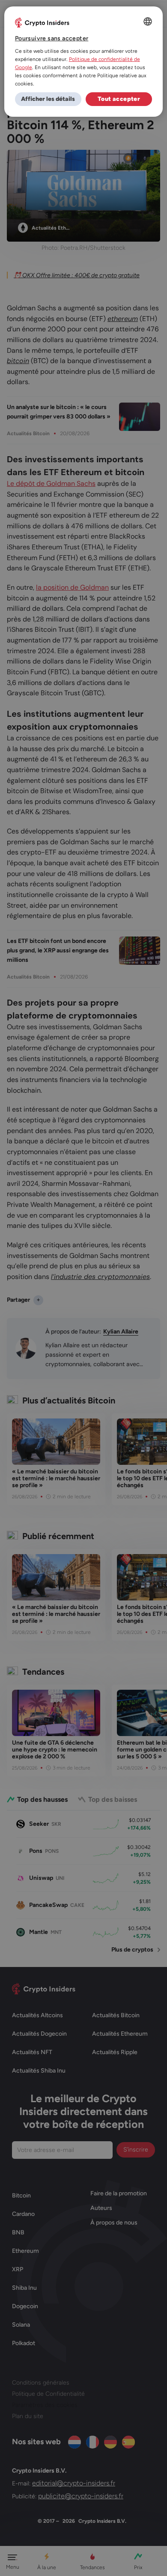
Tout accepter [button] (119, 99)
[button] (48, 99)
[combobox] (148, 21)
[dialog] (84, 62)
